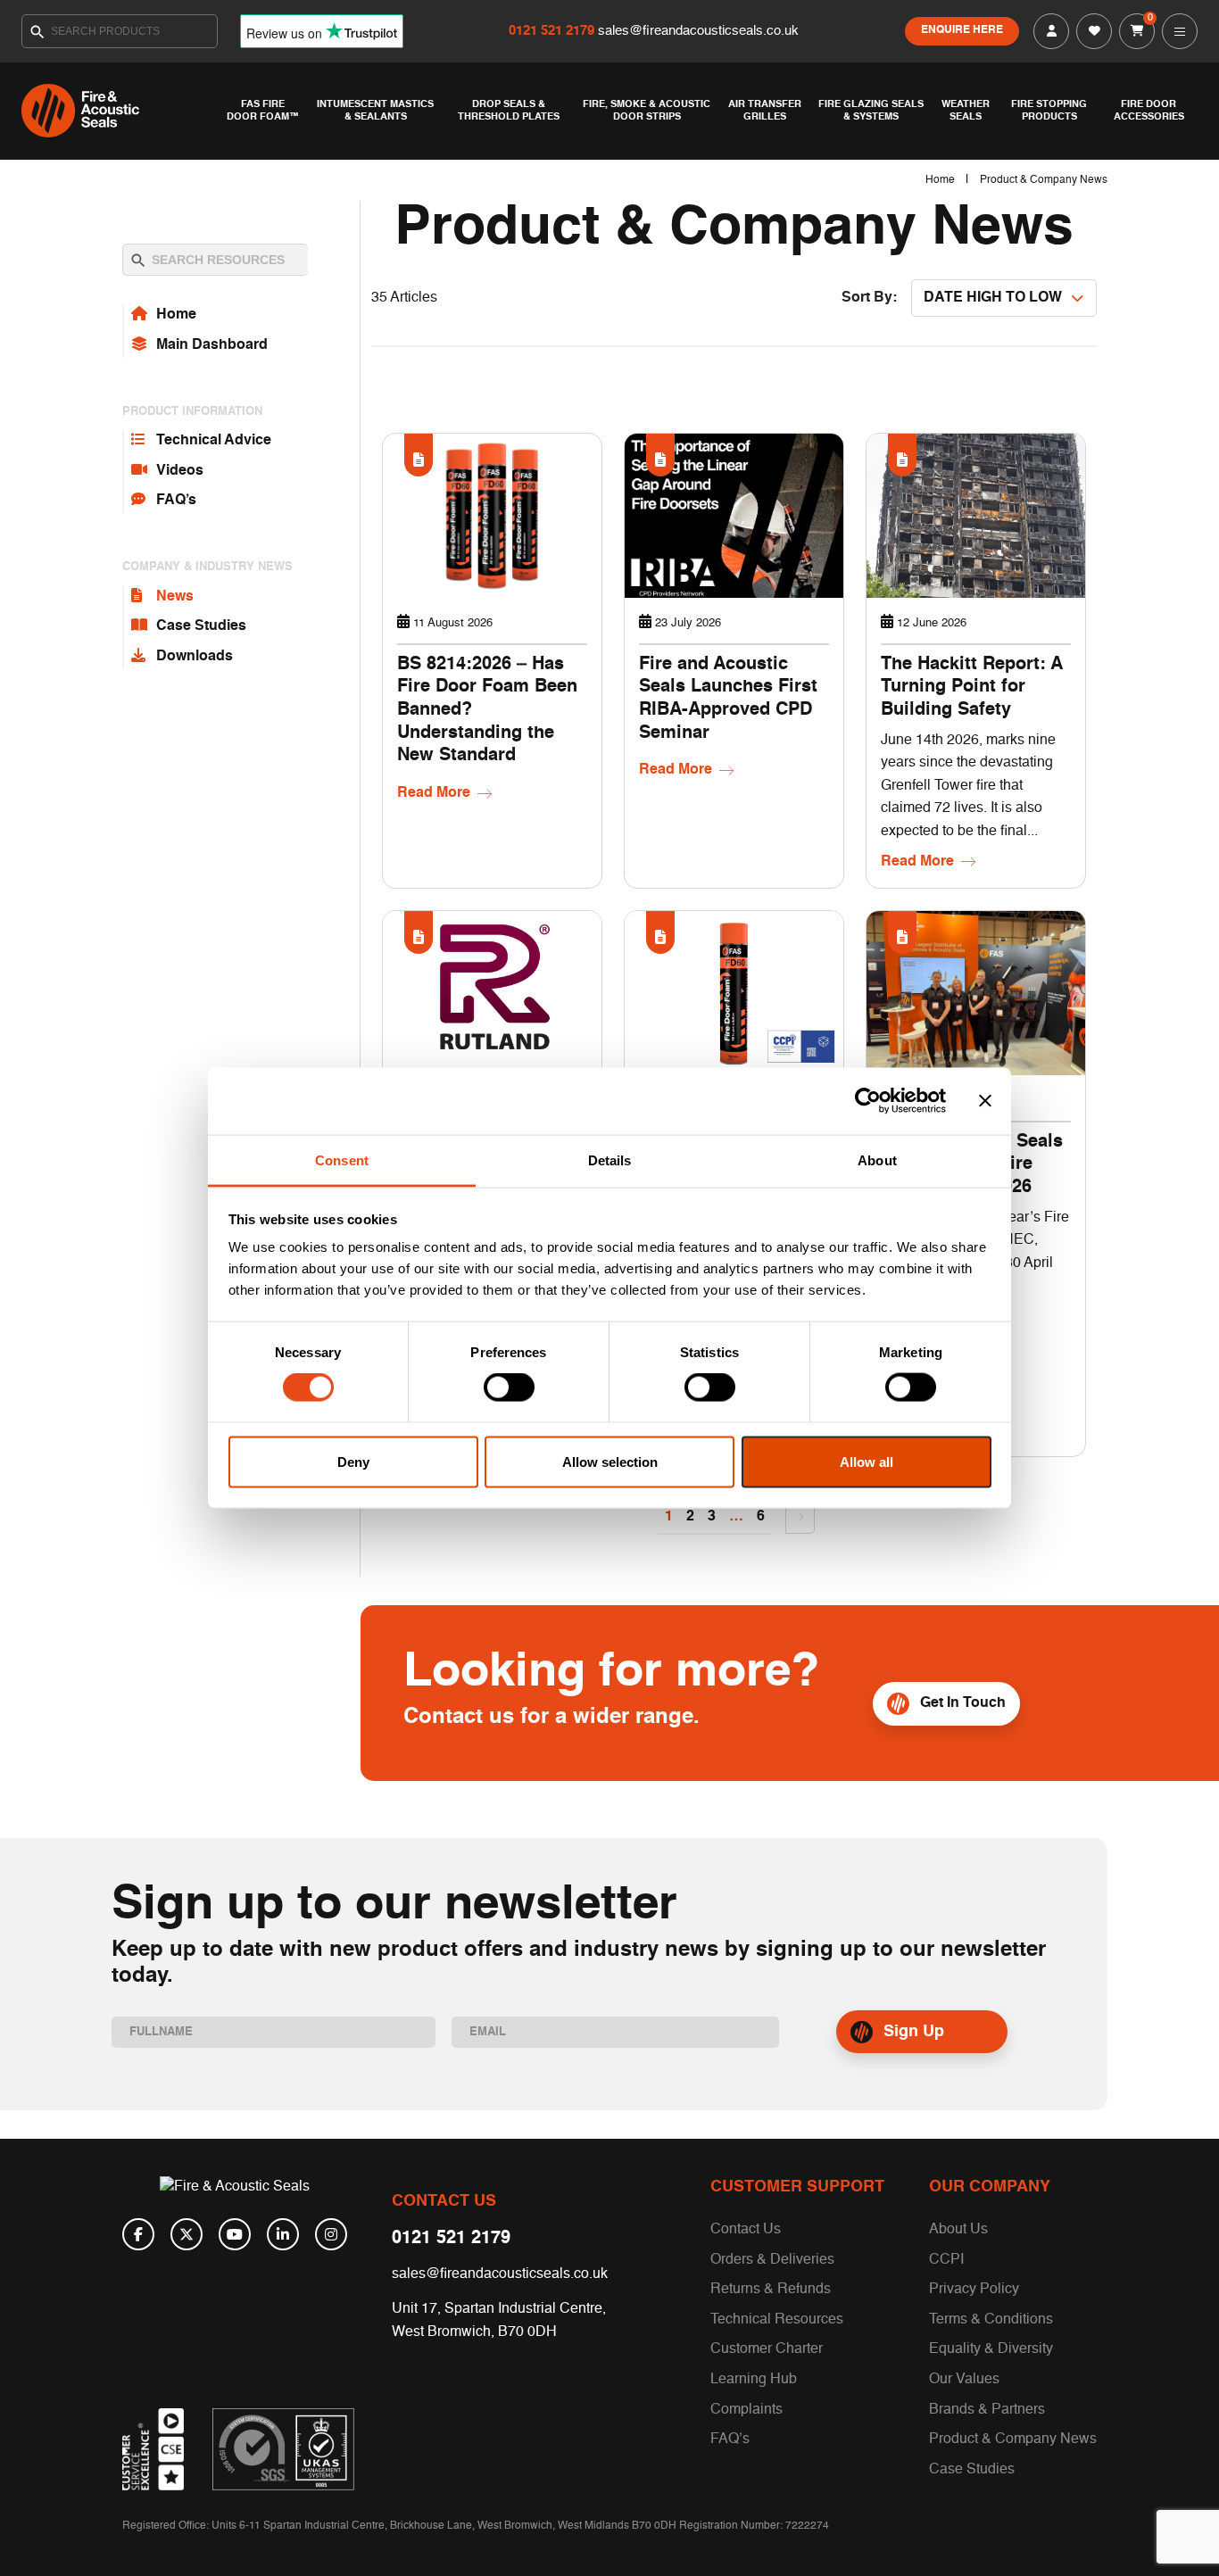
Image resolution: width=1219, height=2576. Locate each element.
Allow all (867, 1461)
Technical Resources (777, 2320)
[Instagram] (331, 2234)
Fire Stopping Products (1049, 111)
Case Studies (201, 626)
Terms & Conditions (991, 2320)
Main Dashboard (212, 345)
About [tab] (877, 1160)
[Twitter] (187, 2234)
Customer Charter (767, 2349)
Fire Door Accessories (1149, 111)
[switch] (509, 1387)
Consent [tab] (342, 1160)
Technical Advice (214, 441)
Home (940, 180)
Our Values (964, 2380)
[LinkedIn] (283, 2234)
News (175, 597)
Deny (353, 1461)
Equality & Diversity (991, 2349)
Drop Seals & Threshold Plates (509, 111)
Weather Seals (966, 111)
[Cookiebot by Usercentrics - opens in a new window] (868, 1101)
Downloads (195, 657)
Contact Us (746, 2230)
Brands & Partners (987, 2410)
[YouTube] (235, 2234)
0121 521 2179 (553, 31)
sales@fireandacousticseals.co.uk (698, 31)
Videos (180, 471)
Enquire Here (962, 30)
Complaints (746, 2410)
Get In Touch (963, 1703)
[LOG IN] (1051, 31)
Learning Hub (754, 2380)
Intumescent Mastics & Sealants (375, 111)
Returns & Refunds (771, 2290)
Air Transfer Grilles (765, 111)
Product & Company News (1013, 2439)
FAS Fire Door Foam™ (263, 111)
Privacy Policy (974, 2290)
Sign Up (914, 2032)
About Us (958, 2230)
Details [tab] (610, 1160)
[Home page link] (120, 111)
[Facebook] (138, 2234)
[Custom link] (283, 2449)
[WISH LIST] (1094, 31)
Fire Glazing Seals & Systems (871, 111)
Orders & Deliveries (772, 2260)
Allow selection (610, 1461)
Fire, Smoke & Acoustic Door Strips (647, 111)
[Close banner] (985, 1101)
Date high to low (993, 298)
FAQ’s (176, 501)
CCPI (946, 2260)
